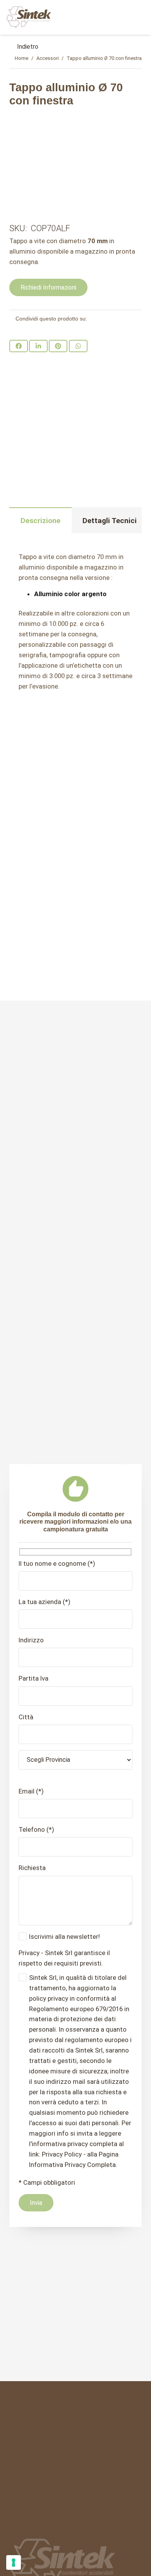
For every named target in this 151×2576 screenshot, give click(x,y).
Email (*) (31, 1791)
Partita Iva (33, 1678)
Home (21, 58)
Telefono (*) (36, 1829)
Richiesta (32, 1868)
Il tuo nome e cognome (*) (57, 1563)
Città (26, 1717)
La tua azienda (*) (45, 1602)
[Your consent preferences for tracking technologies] (14, 2562)
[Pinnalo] (58, 346)
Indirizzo (31, 1640)
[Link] (29, 17)
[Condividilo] (19, 346)
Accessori (48, 58)
